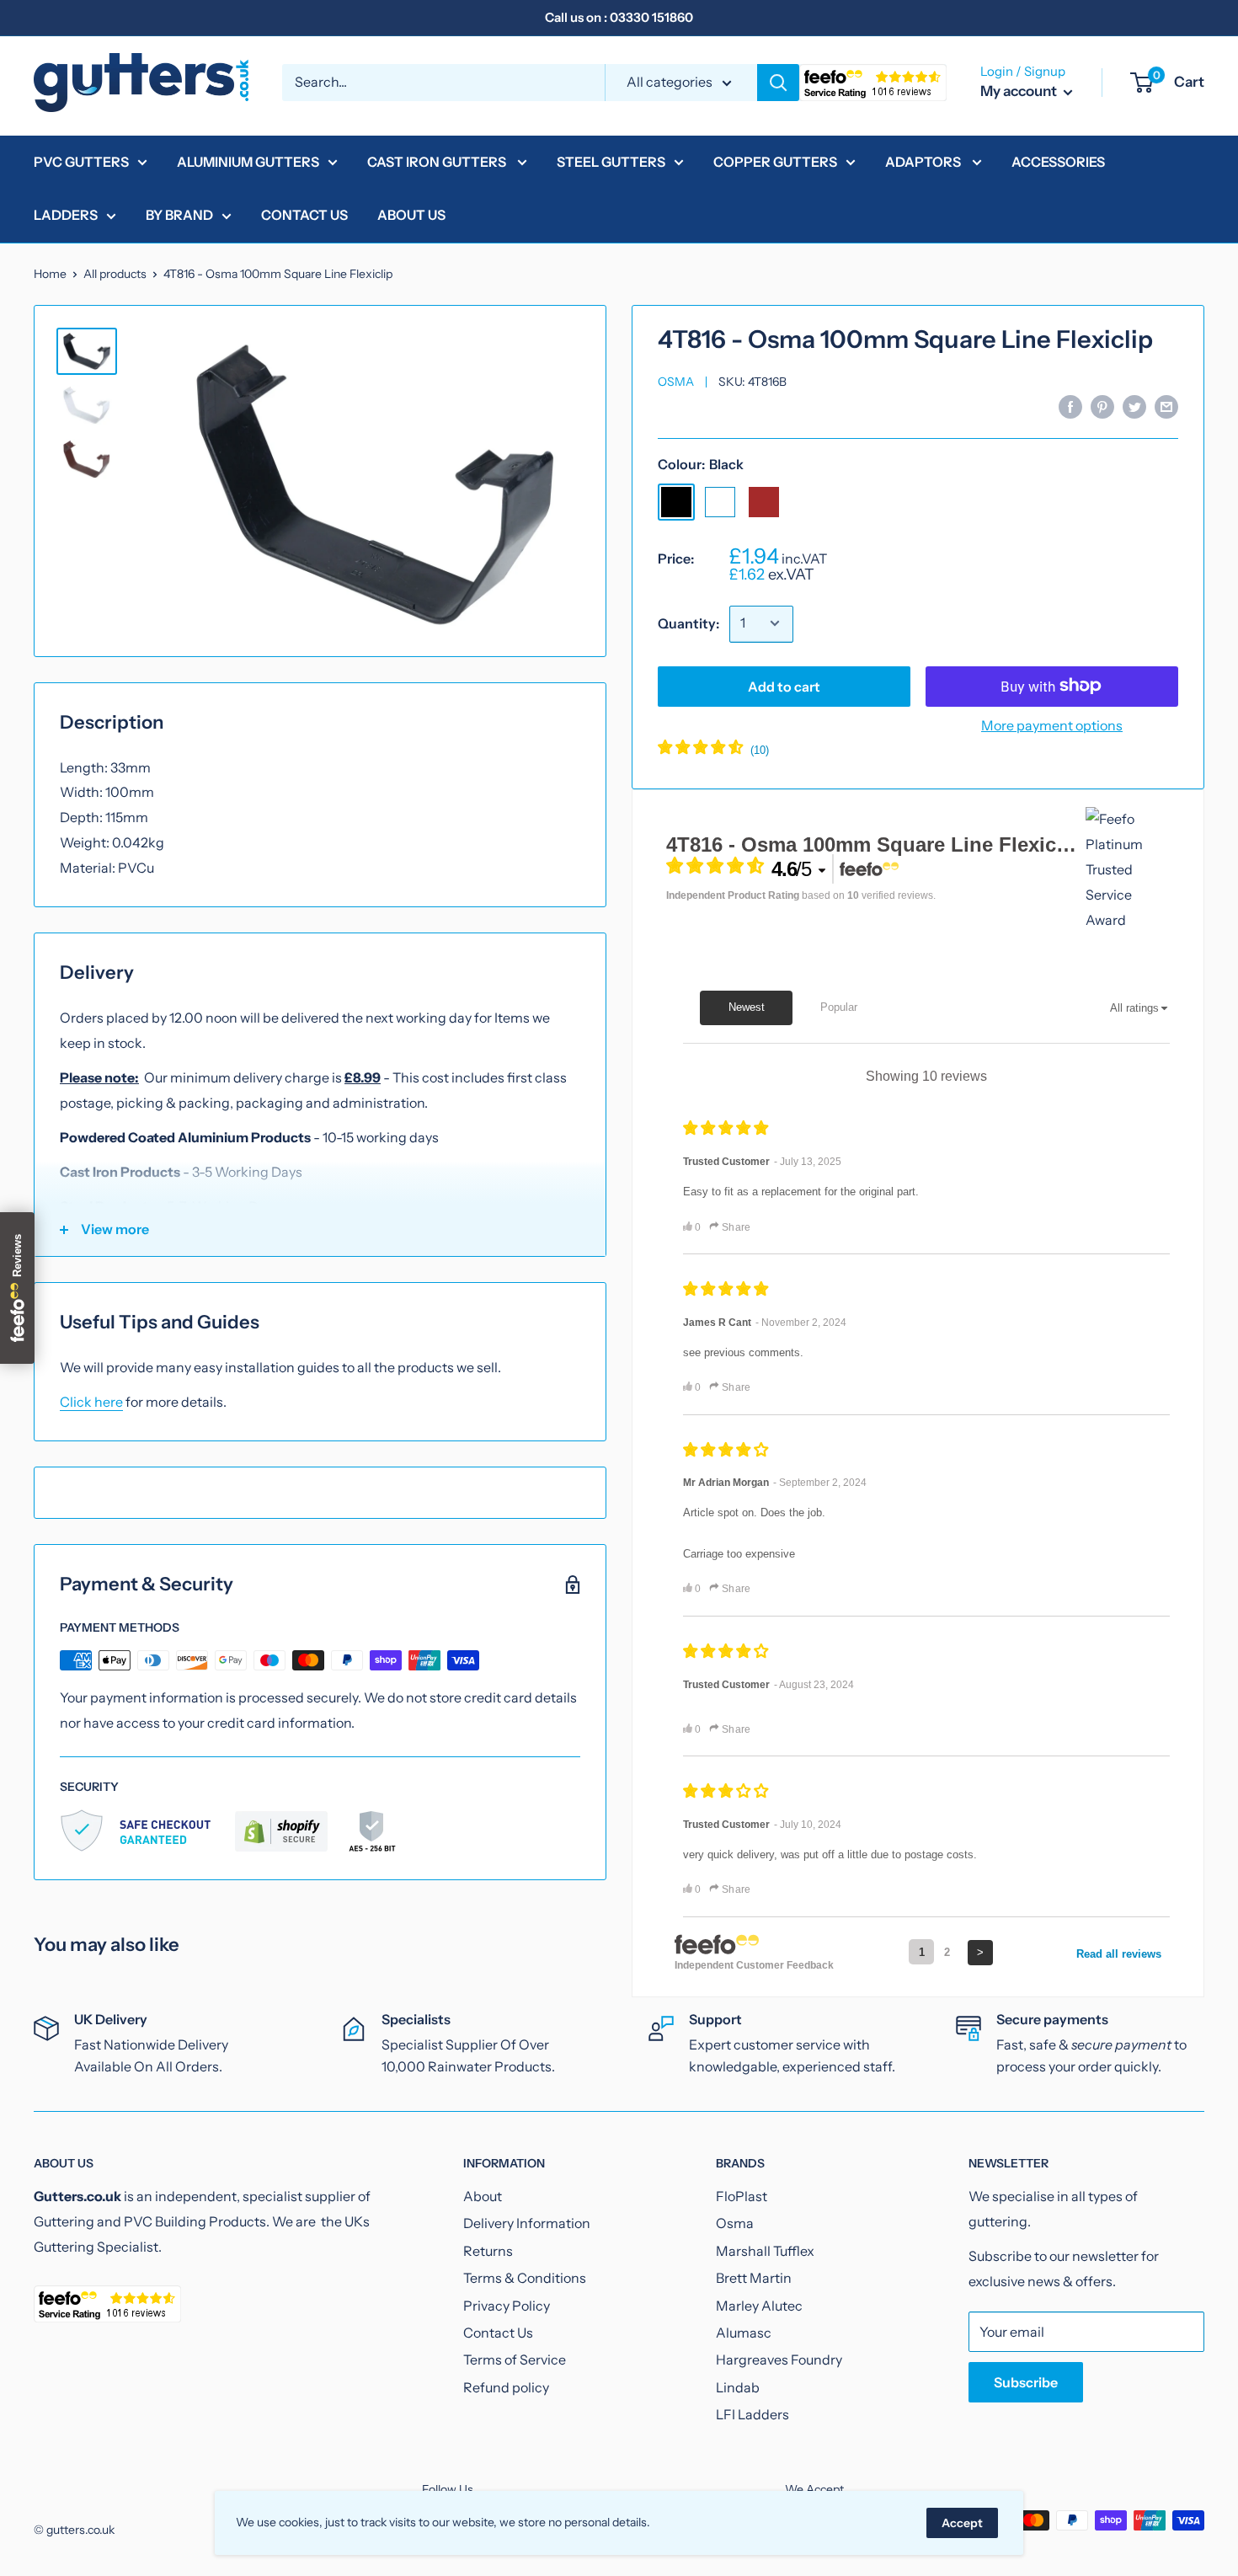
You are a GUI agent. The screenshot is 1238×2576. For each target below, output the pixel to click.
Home (50, 274)
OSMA (676, 382)
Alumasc (744, 2333)
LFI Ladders (752, 2414)
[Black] (676, 501)
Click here (91, 1402)
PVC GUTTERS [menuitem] (81, 162)
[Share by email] (1166, 406)
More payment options (1052, 724)
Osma (735, 2223)
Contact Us (498, 2333)
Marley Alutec (759, 2306)
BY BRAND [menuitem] (179, 215)
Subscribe (1026, 2382)
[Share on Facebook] (1070, 406)
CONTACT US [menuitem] (304, 215)
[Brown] (764, 501)
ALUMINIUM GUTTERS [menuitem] (248, 162)
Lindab (738, 2387)
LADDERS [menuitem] (66, 215)
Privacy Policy (507, 2306)
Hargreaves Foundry (779, 2360)
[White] (720, 501)
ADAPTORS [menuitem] (924, 162)
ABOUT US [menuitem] (411, 215)
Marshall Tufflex (765, 2251)
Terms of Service (515, 2360)
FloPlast (742, 2196)
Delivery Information (527, 2223)
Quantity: (688, 623)
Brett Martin (754, 2278)
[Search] (778, 83)
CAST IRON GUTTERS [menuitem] (438, 162)
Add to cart (784, 686)
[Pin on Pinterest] (1102, 406)
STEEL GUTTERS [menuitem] (611, 162)
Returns (488, 2251)
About (483, 2196)
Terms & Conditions (525, 2278)
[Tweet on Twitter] (1134, 406)
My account (1020, 91)
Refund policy (506, 2387)
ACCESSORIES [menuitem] (1058, 162)
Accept (962, 2523)
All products (115, 274)
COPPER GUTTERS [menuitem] (775, 162)
